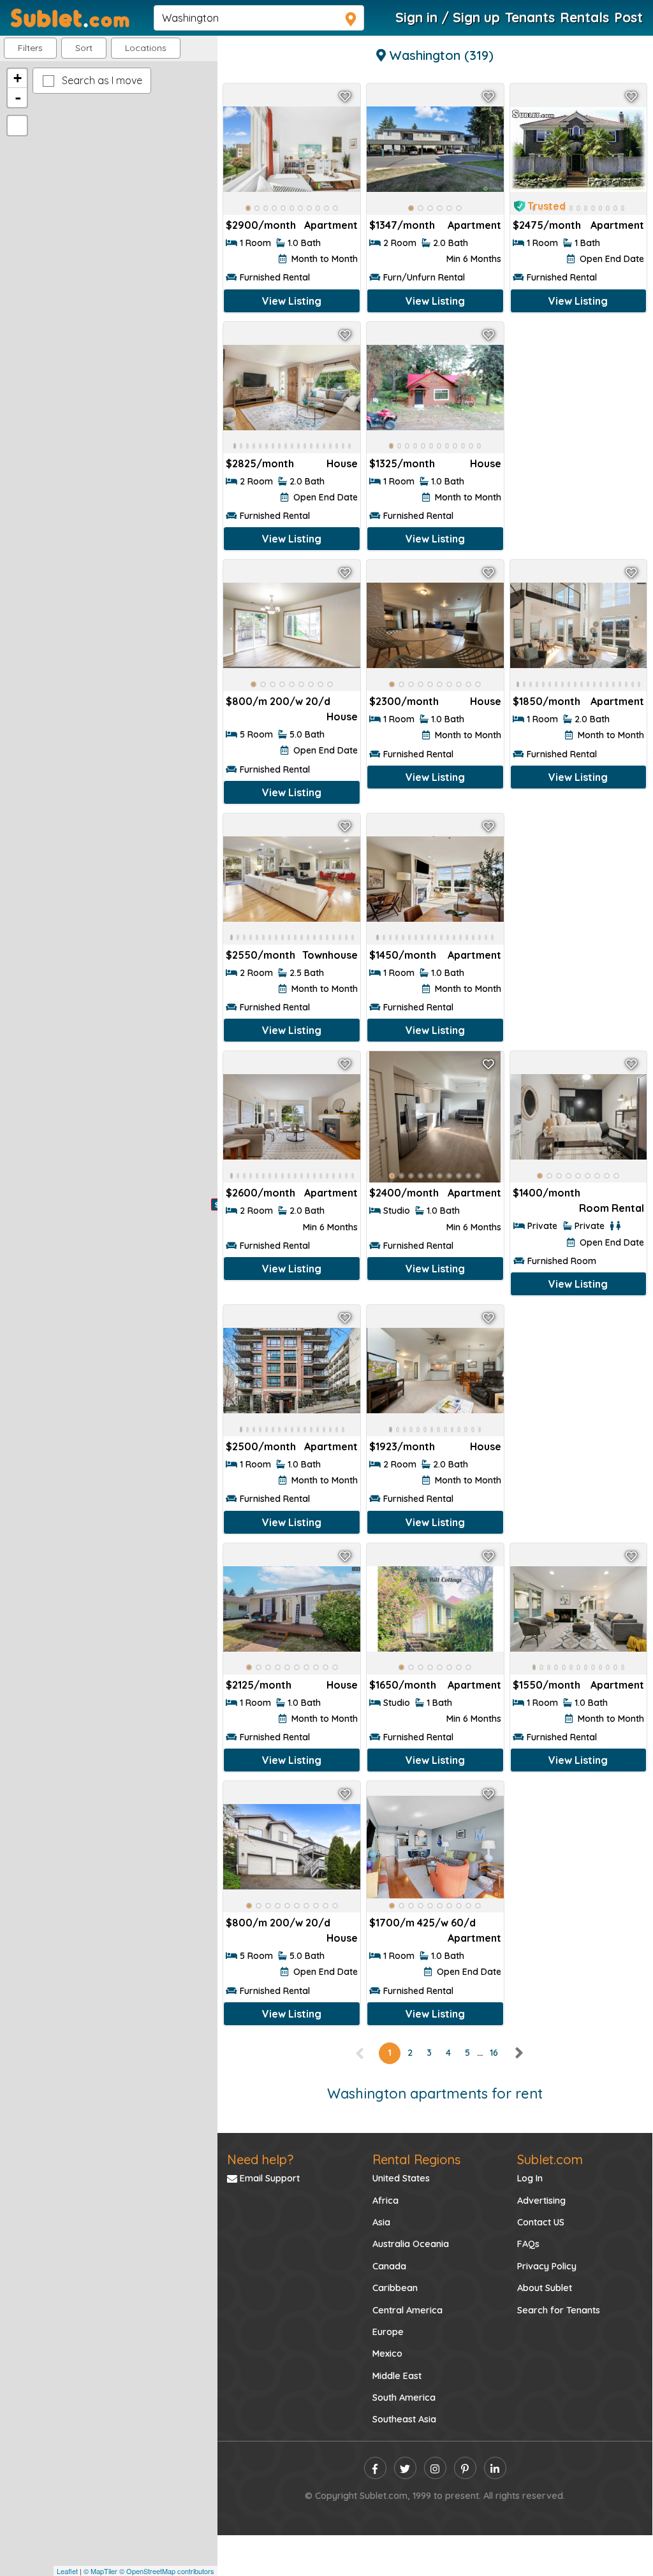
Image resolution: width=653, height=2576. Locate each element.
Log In (530, 2178)
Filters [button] (30, 48)
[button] (146, 48)
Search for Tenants (559, 2310)
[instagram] (435, 2468)
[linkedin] (495, 2468)
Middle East (397, 2376)
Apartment (331, 225)
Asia (381, 2222)
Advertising (541, 2201)
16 (494, 2053)
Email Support (268, 2178)
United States (401, 2178)
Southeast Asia (404, 2419)
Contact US (541, 2222)
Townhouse (330, 955)
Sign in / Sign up (448, 17)
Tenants (530, 17)
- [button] (18, 98)
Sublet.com (550, 2159)
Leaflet (67, 2571)
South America (404, 2398)
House (342, 463)
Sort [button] (84, 48)
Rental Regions (416, 2159)
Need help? (260, 2159)
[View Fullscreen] (17, 126)
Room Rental (612, 1208)
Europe (388, 2332)
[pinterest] (465, 2468)
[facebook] (375, 2468)
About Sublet (545, 2288)
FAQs (528, 2244)
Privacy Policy (547, 2266)
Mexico (387, 2354)
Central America (407, 2310)
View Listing (292, 301)
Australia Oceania (411, 2244)
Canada (389, 2266)
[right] (518, 2053)
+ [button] (18, 78)
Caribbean (395, 2288)
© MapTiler (100, 2571)
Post (628, 17)
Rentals (584, 17)
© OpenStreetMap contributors (167, 2571)
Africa (385, 2201)
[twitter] (405, 2468)
